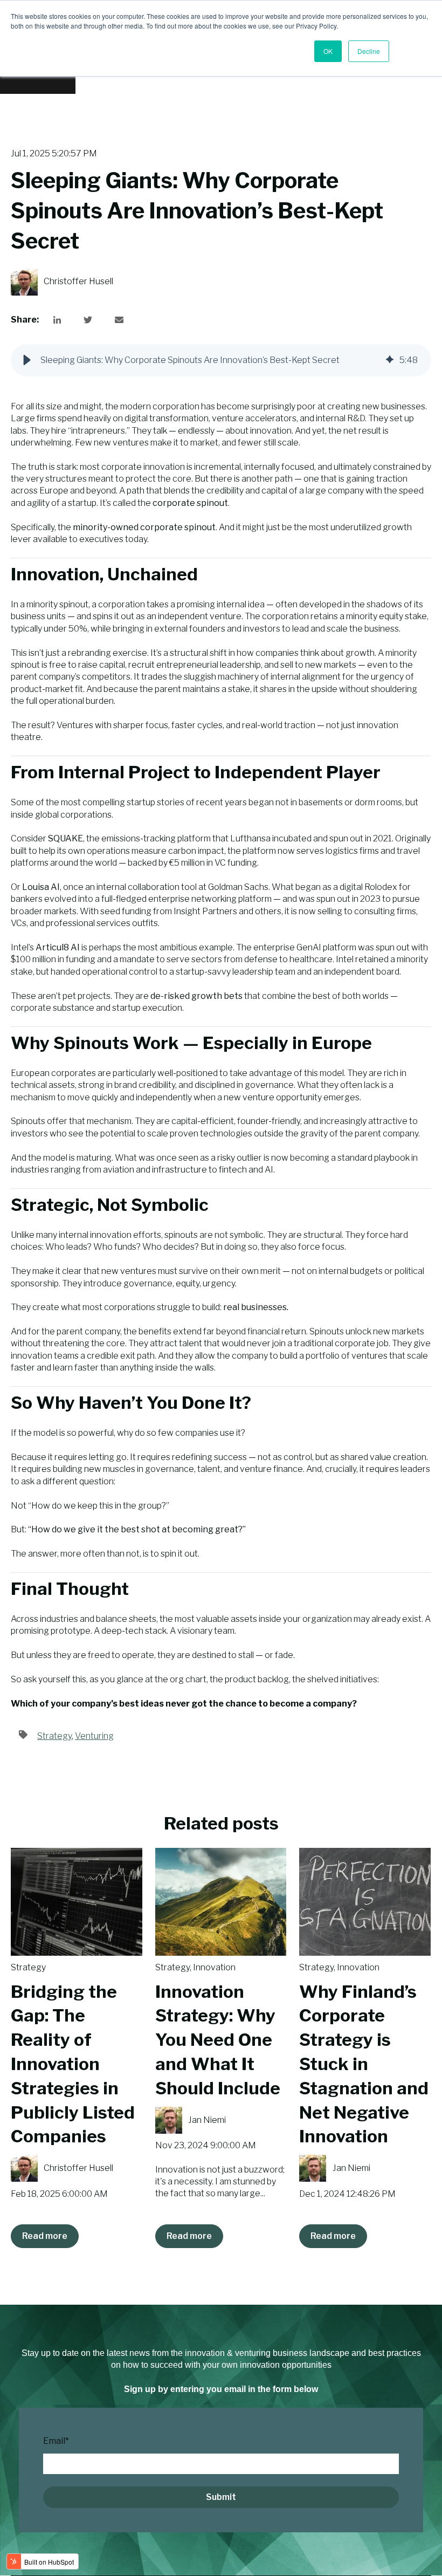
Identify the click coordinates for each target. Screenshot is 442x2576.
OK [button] (328, 51)
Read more (45, 2236)
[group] (221, 360)
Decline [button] (369, 51)
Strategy (54, 1736)
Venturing (94, 1736)
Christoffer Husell (78, 281)
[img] (390, 360)
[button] (27, 360)
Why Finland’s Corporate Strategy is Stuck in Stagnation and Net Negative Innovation (364, 2064)
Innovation (214, 1967)
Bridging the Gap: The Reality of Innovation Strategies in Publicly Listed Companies (73, 2064)
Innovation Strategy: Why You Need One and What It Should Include (218, 2040)
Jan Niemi (207, 2120)
